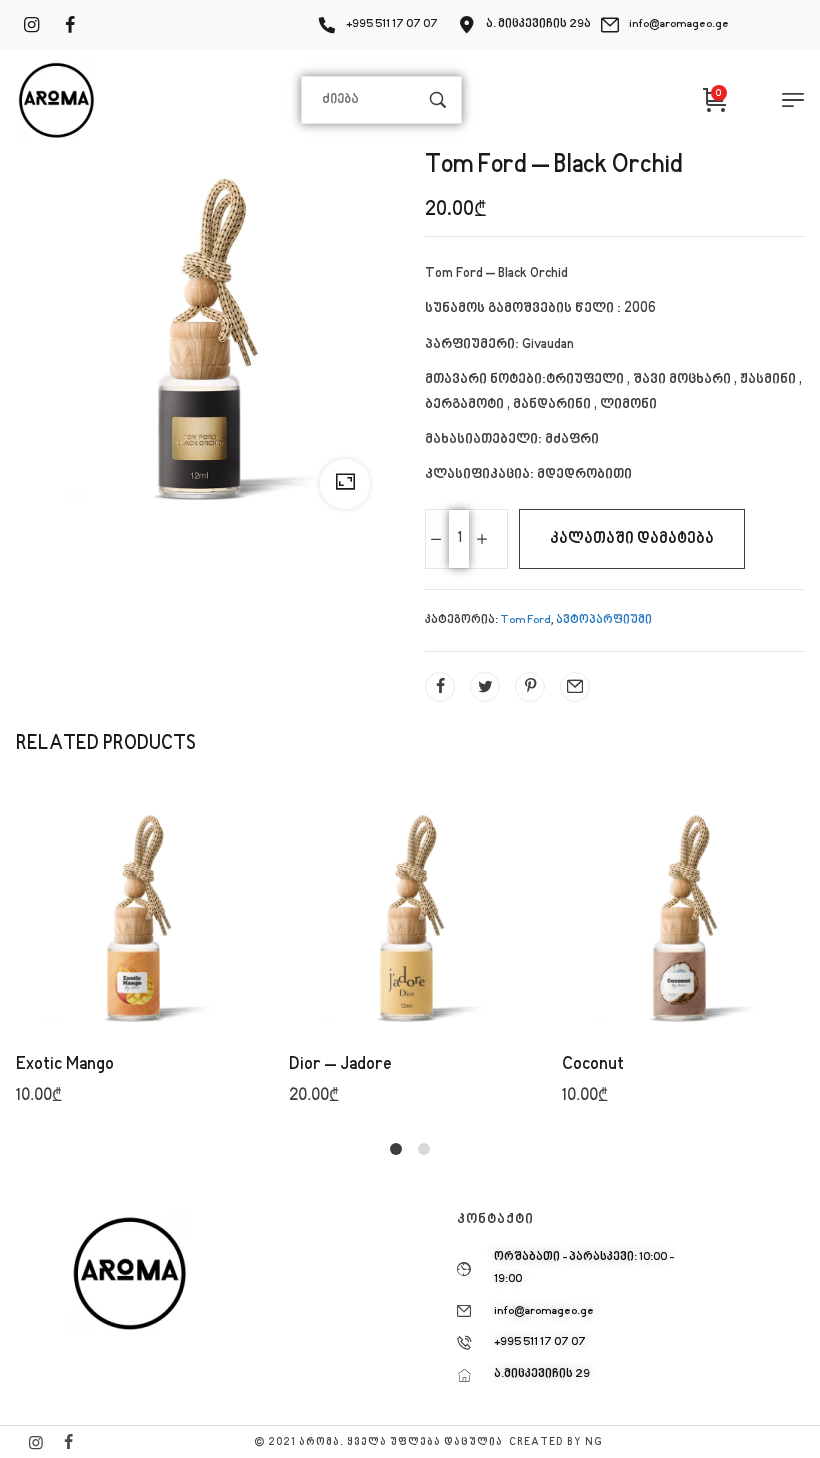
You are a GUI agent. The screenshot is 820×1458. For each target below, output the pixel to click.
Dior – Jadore (340, 1064)
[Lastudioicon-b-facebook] (68, 1442)
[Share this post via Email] (575, 687)
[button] (138, 966)
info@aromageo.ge (679, 24)
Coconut (593, 1064)
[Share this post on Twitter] (485, 687)
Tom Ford (525, 620)
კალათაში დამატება (632, 539)
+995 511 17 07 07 (392, 24)
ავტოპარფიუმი (604, 620)
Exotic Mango (65, 1064)
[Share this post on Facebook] (440, 687)
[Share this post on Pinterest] (530, 687)
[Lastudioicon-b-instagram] (36, 1442)
